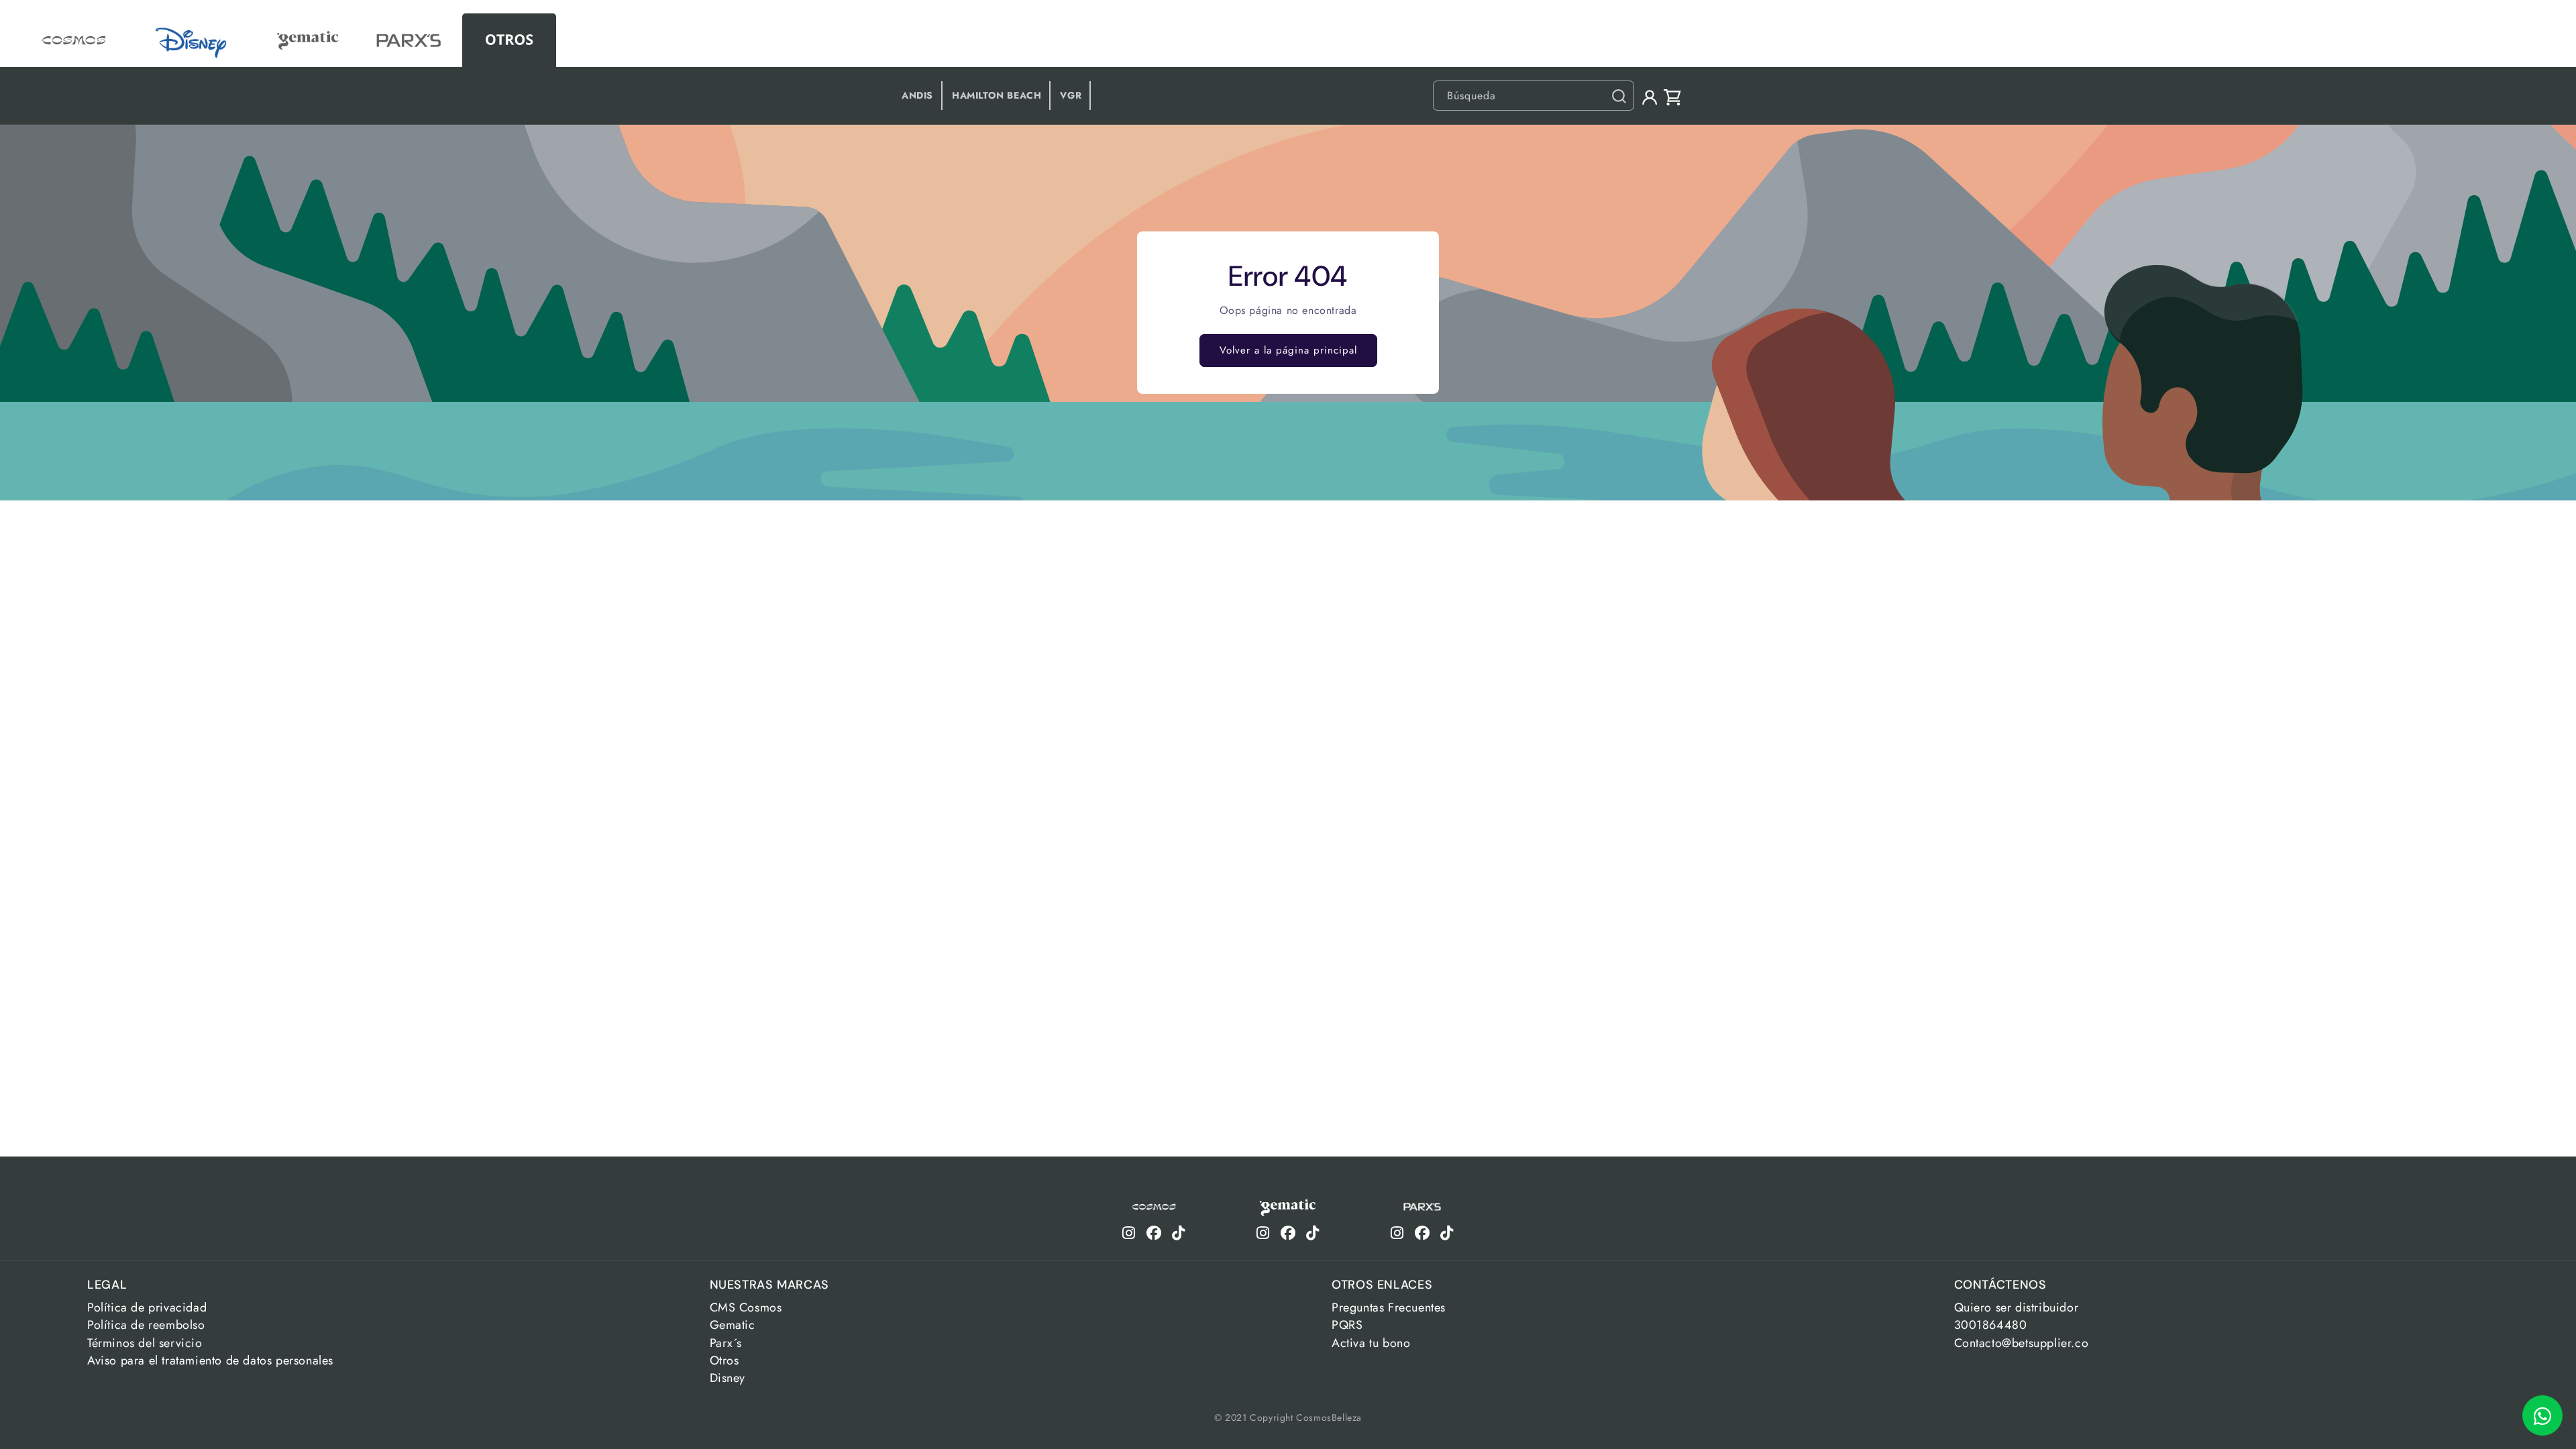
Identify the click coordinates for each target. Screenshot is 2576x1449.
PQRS (1347, 1325)
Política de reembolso (146, 1325)
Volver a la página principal (1288, 350)
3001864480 (1991, 1325)
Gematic (733, 1325)
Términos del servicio (145, 1343)
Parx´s (726, 1343)
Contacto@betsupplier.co (2022, 1343)
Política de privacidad (147, 1307)
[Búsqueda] (1619, 96)
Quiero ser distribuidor (2017, 1307)
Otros (724, 1360)
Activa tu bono (1371, 1343)
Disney (728, 1378)
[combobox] (1534, 96)
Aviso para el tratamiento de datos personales (210, 1360)
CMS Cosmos (746, 1307)
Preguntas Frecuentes (1389, 1307)
